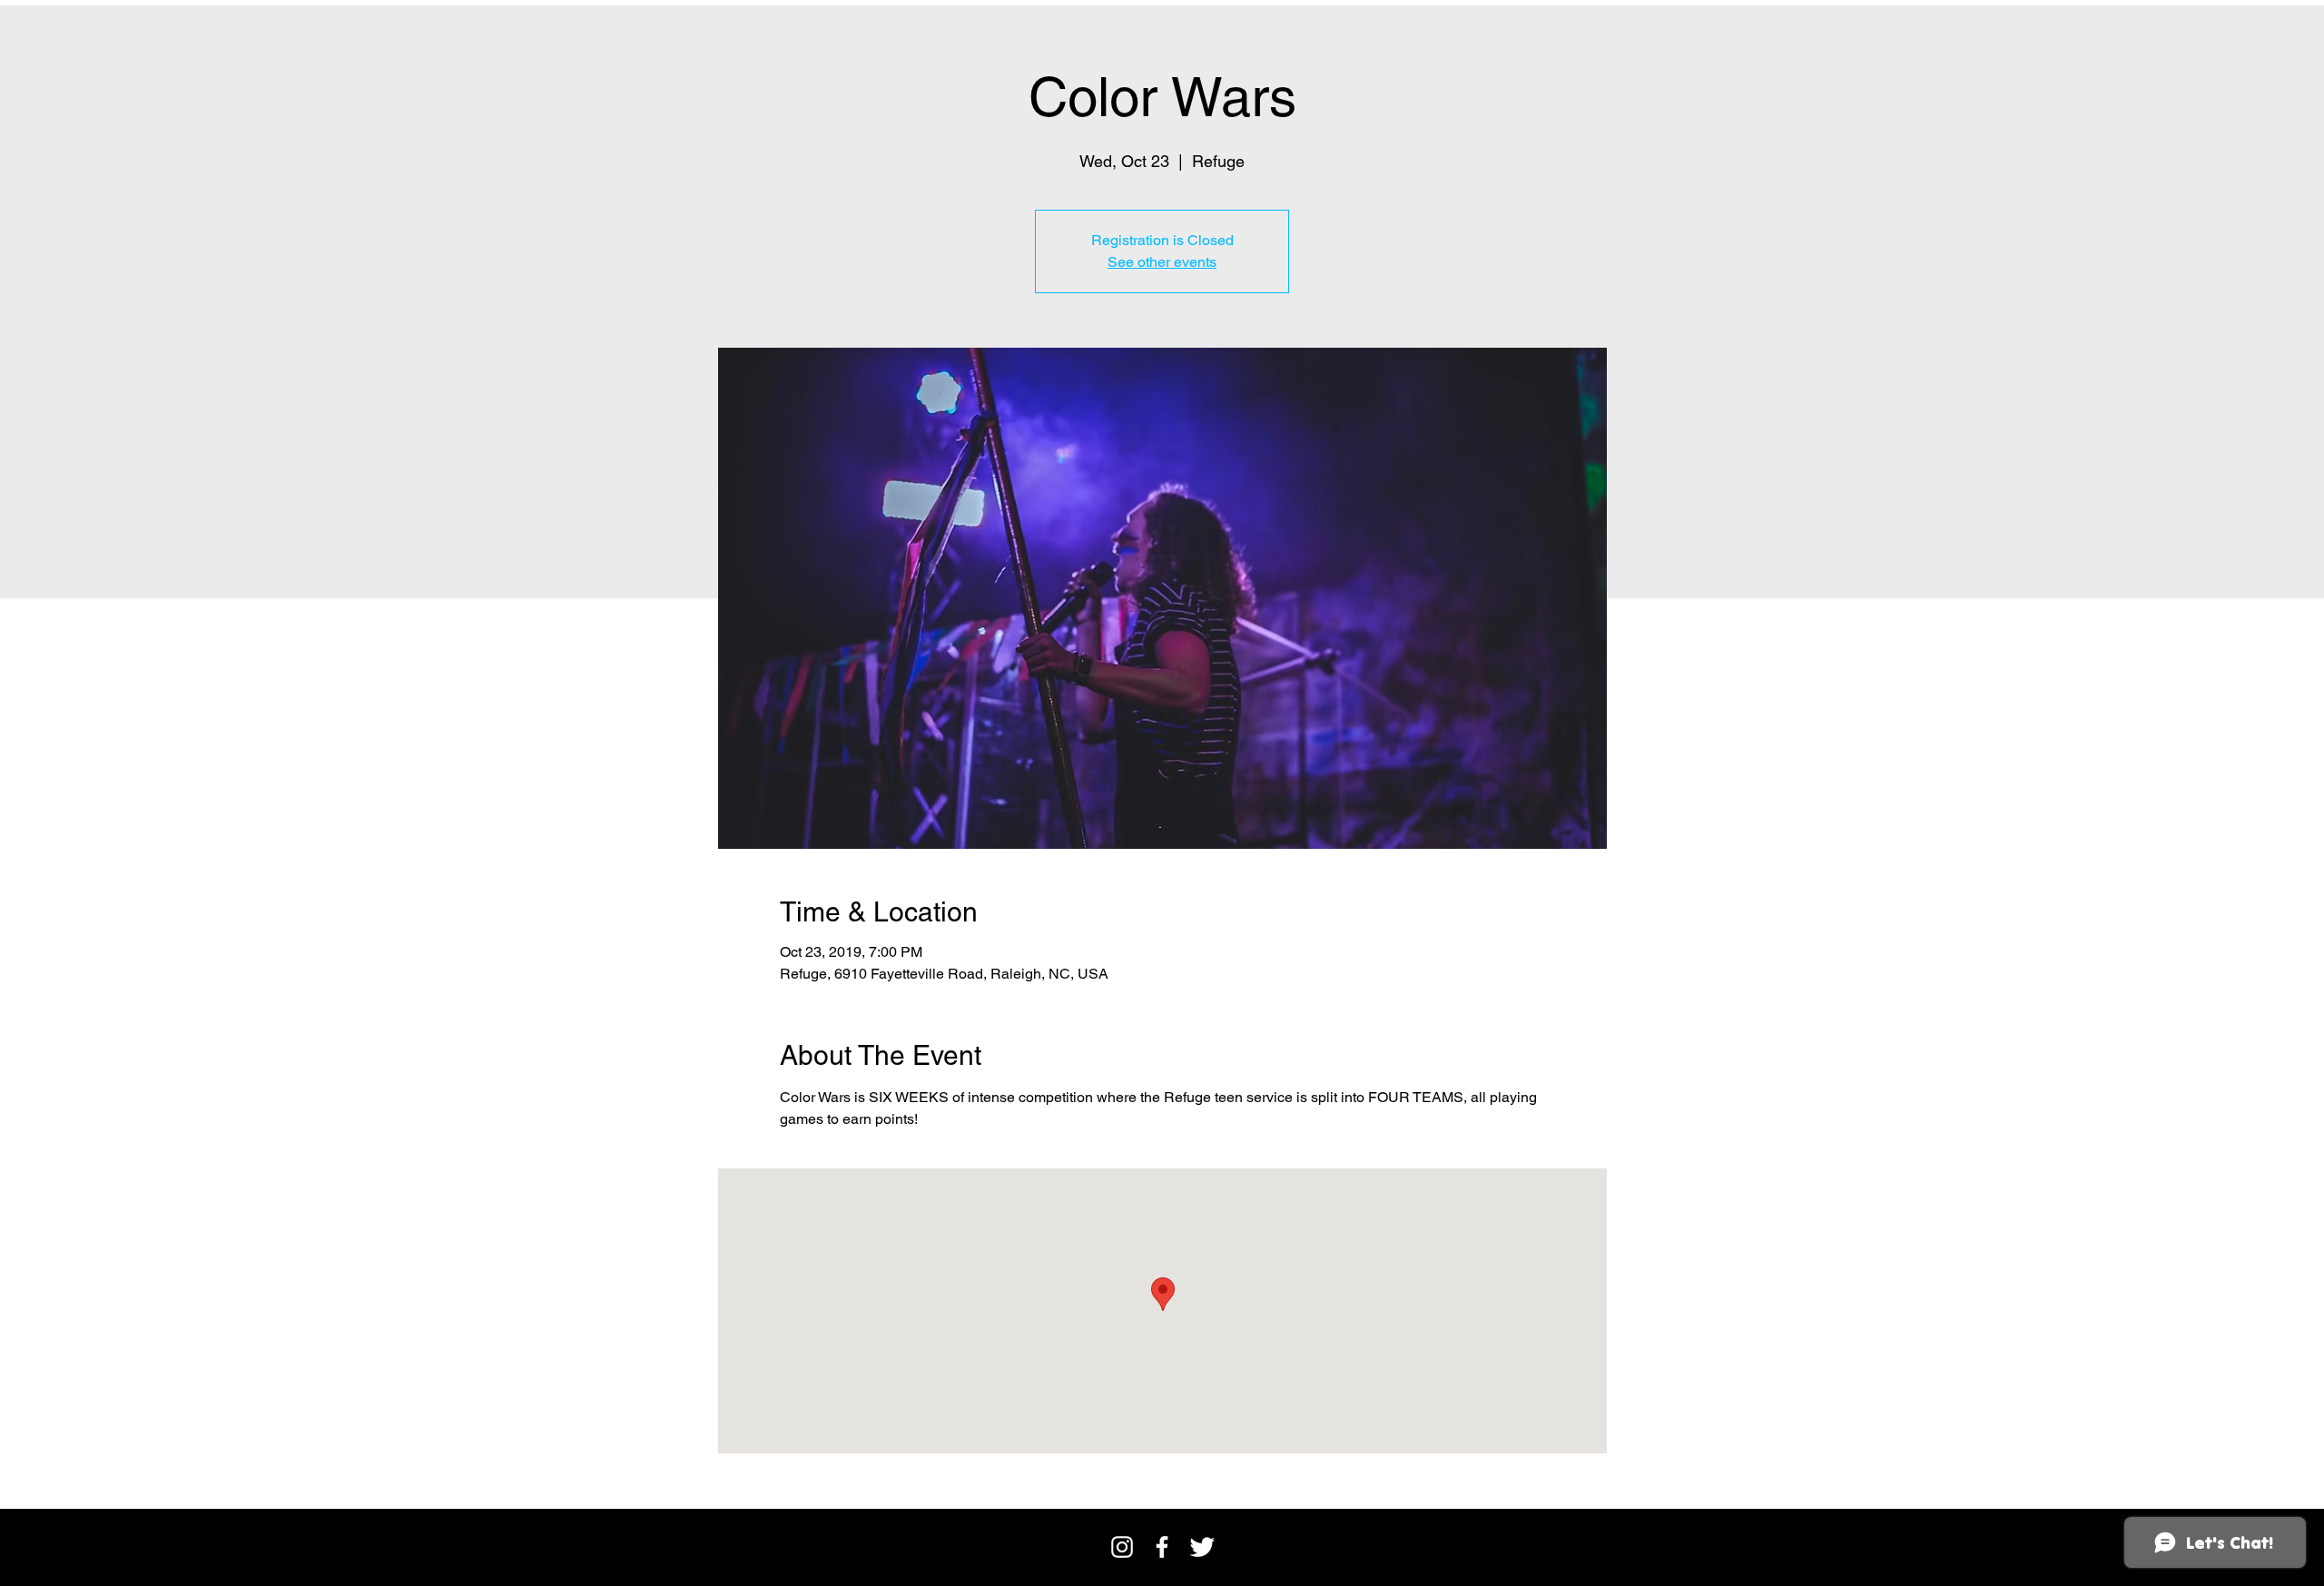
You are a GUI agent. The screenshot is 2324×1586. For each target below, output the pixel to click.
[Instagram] (1122, 1547)
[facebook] (1162, 1547)
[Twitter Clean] (1202, 1547)
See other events (1162, 262)
